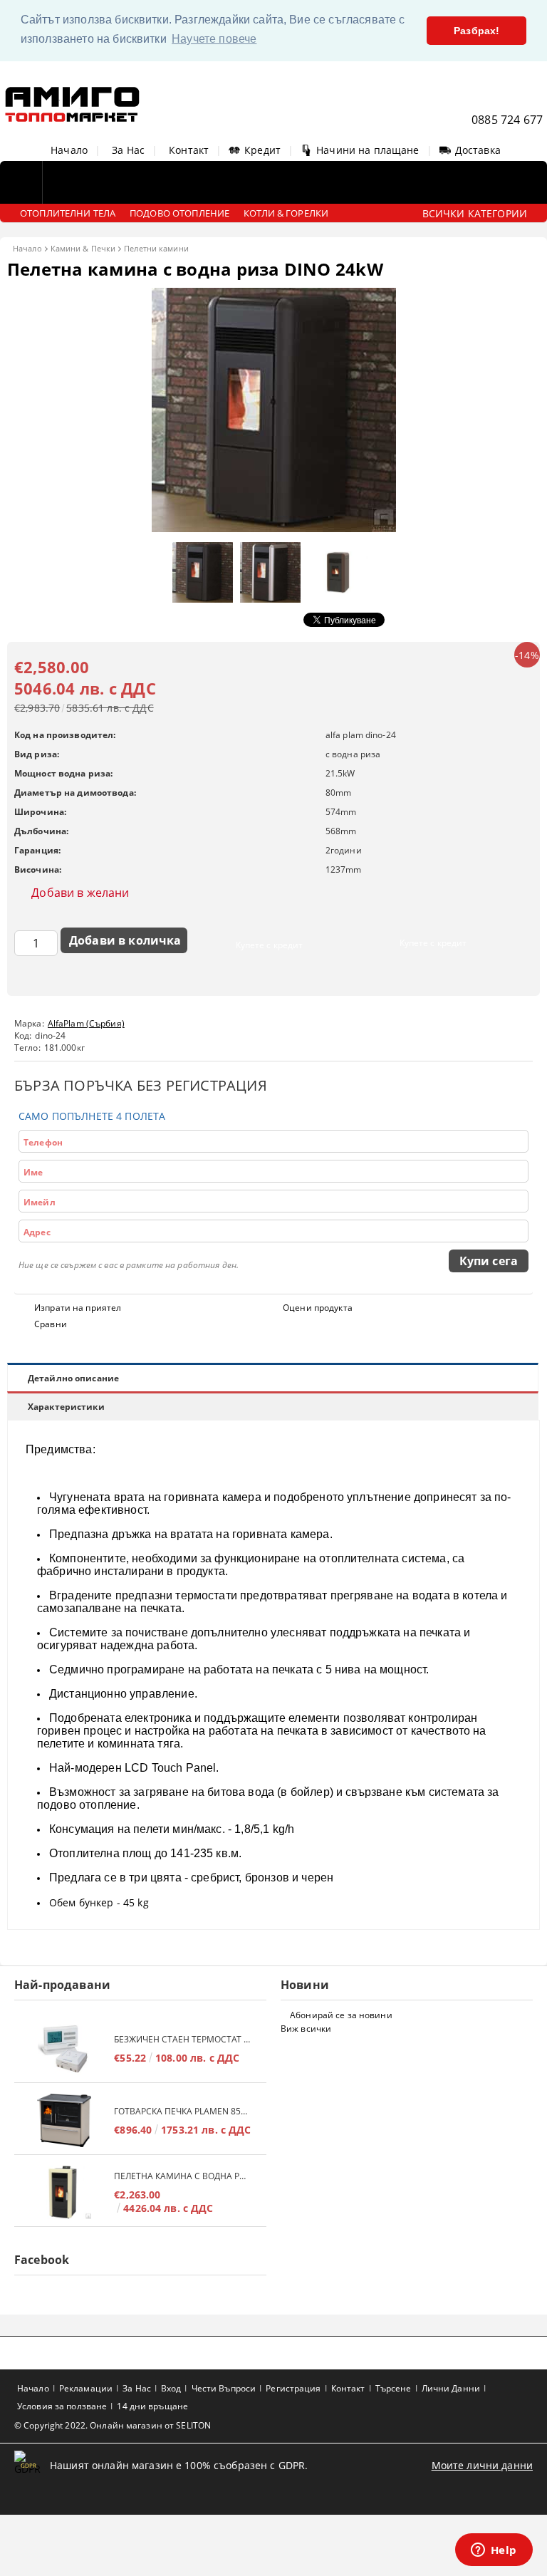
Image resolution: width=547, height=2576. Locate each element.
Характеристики (66, 1407)
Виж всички (306, 2029)
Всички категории (475, 213)
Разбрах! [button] (476, 31)
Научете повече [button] (214, 39)
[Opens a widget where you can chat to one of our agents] (494, 2551)
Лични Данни (451, 2388)
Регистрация (293, 2388)
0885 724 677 (507, 120)
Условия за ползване (62, 2406)
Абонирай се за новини (341, 2015)
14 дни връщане (152, 2406)
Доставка (478, 150)
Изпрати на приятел (78, 1308)
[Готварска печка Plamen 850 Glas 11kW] (64, 2120)
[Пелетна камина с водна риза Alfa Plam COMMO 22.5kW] (64, 2192)
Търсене (394, 2388)
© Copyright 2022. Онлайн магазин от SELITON (113, 2425)
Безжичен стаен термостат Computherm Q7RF (183, 2039)
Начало (69, 150)
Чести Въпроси (224, 2388)
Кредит (262, 150)
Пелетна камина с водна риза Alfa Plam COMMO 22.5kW (183, 2176)
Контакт (189, 150)
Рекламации (86, 2388)
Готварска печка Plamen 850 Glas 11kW (183, 2111)
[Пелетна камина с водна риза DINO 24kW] (274, 528)
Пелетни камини (156, 248)
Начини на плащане (368, 150)
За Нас (128, 150)
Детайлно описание (73, 1378)
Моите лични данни (482, 2465)
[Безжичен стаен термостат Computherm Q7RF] (64, 2048)
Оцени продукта (318, 1308)
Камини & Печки (83, 248)
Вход (171, 2388)
